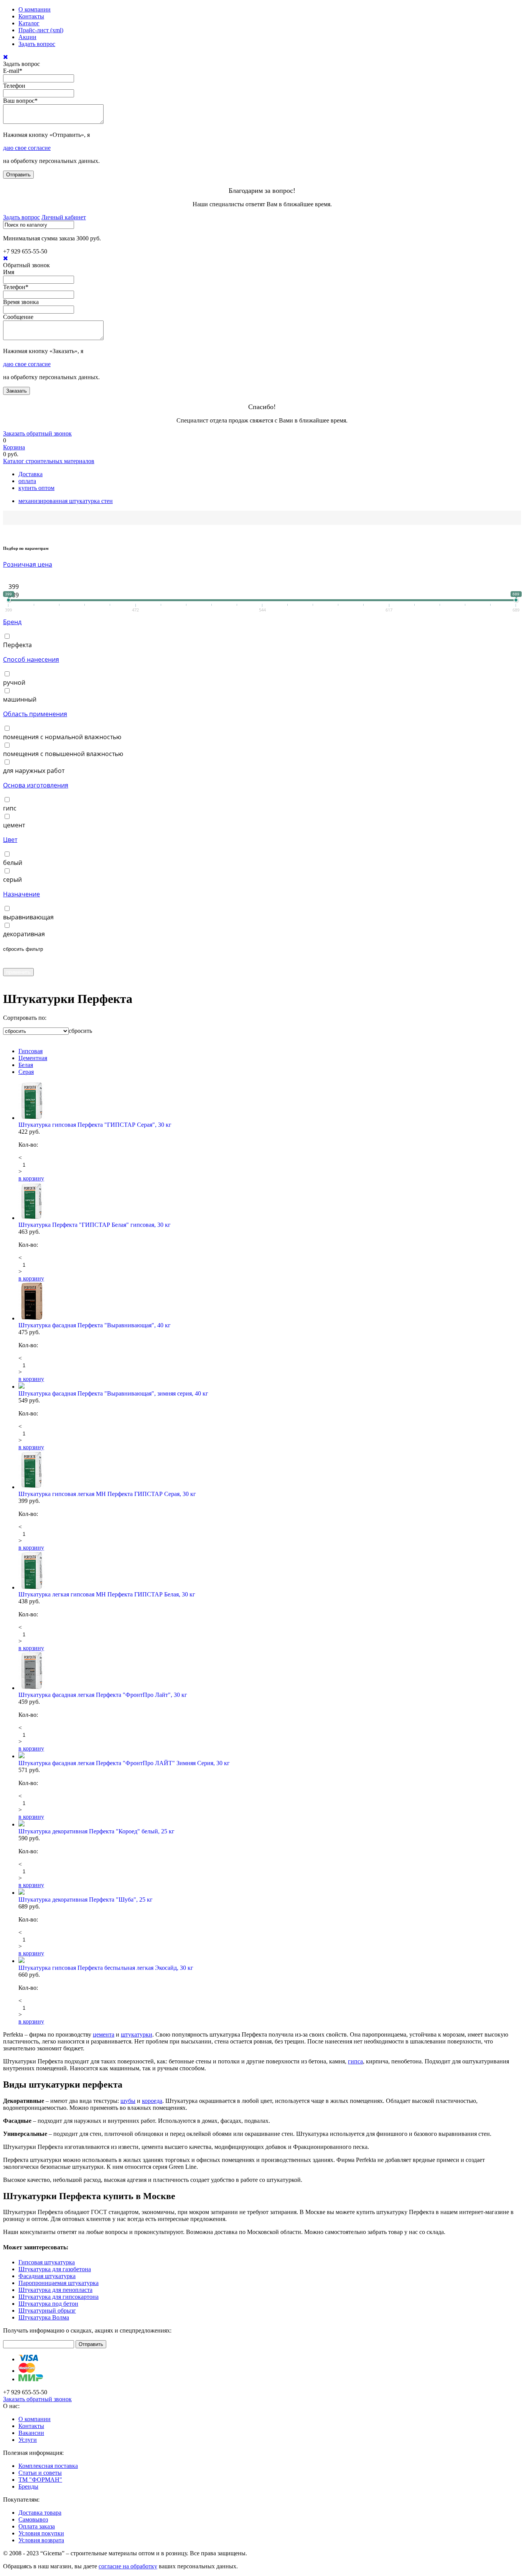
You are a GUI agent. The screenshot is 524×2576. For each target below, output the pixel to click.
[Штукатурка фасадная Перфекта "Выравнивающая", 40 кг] (270, 1302)
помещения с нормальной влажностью (62, 737)
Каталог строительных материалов (49, 461)
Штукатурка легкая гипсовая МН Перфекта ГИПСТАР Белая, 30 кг (107, 1594)
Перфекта (17, 645)
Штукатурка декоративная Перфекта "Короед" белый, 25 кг (96, 1831)
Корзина (14, 447)
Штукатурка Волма (44, 2317)
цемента (104, 2034)
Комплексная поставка (48, 2466)
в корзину (31, 1178)
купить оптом (36, 488)
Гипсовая (30, 1051)
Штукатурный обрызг (47, 2311)
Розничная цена (28, 564)
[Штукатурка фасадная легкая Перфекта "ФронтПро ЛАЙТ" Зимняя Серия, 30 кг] (270, 1756)
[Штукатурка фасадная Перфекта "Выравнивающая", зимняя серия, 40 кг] (270, 1386)
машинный (20, 699)
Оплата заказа (37, 2526)
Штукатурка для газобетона (55, 2269)
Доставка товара (40, 2513)
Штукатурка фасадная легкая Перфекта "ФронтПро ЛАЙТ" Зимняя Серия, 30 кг (124, 1763)
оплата (27, 481)
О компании (35, 9)
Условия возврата (41, 2540)
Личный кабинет (64, 217)
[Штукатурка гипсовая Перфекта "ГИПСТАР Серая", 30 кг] (270, 1101)
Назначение (21, 894)
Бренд (12, 622)
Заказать (16, 391)
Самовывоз (33, 2519)
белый (13, 863)
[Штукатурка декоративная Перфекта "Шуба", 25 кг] (270, 1892)
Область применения (35, 714)
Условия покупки (41, 2533)
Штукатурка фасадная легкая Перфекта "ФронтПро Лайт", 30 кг (103, 1695)
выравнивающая (28, 917)
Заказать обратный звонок (37, 433)
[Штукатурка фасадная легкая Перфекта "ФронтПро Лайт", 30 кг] (270, 1672)
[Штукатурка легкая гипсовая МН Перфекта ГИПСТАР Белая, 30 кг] (270, 1571)
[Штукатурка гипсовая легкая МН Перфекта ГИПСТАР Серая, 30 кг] (270, 1471)
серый (12, 879)
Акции (27, 37)
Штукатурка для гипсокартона (58, 2297)
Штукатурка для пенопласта (55, 2290)
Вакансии (31, 2433)
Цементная (33, 1058)
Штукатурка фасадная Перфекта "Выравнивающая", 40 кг (95, 1325)
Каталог (29, 23)
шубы (128, 2101)
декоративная (24, 934)
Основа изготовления (36, 785)
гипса (355, 2061)
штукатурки (137, 2034)
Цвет (10, 840)
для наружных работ (34, 771)
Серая (26, 1072)
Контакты (31, 16)
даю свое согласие (27, 148)
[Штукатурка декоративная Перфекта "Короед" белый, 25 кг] (270, 1824)
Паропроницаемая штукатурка (58, 2283)
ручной (14, 682)
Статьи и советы (40, 2473)
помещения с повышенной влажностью (63, 754)
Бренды (28, 2486)
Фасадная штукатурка (47, 2276)
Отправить (18, 175)
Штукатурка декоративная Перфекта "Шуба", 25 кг (86, 1900)
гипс (10, 808)
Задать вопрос (37, 44)
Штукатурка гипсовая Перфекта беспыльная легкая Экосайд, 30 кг (106, 1968)
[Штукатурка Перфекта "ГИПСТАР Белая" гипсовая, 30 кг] (270, 1202)
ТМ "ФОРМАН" (40, 2480)
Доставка (30, 474)
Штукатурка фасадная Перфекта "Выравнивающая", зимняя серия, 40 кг (113, 1393)
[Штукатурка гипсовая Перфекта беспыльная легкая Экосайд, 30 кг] (270, 1961)
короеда (152, 2101)
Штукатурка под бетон (48, 2304)
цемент (14, 825)
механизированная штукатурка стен (66, 501)
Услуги (28, 2440)
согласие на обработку (128, 2566)
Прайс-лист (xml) (41, 30)
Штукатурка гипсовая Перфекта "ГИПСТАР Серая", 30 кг (95, 1125)
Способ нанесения (31, 659)
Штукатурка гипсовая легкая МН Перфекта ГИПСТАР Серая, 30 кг (107, 1494)
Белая (26, 1065)
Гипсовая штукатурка (47, 2262)
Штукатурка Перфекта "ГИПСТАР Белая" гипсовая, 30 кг (95, 1225)
